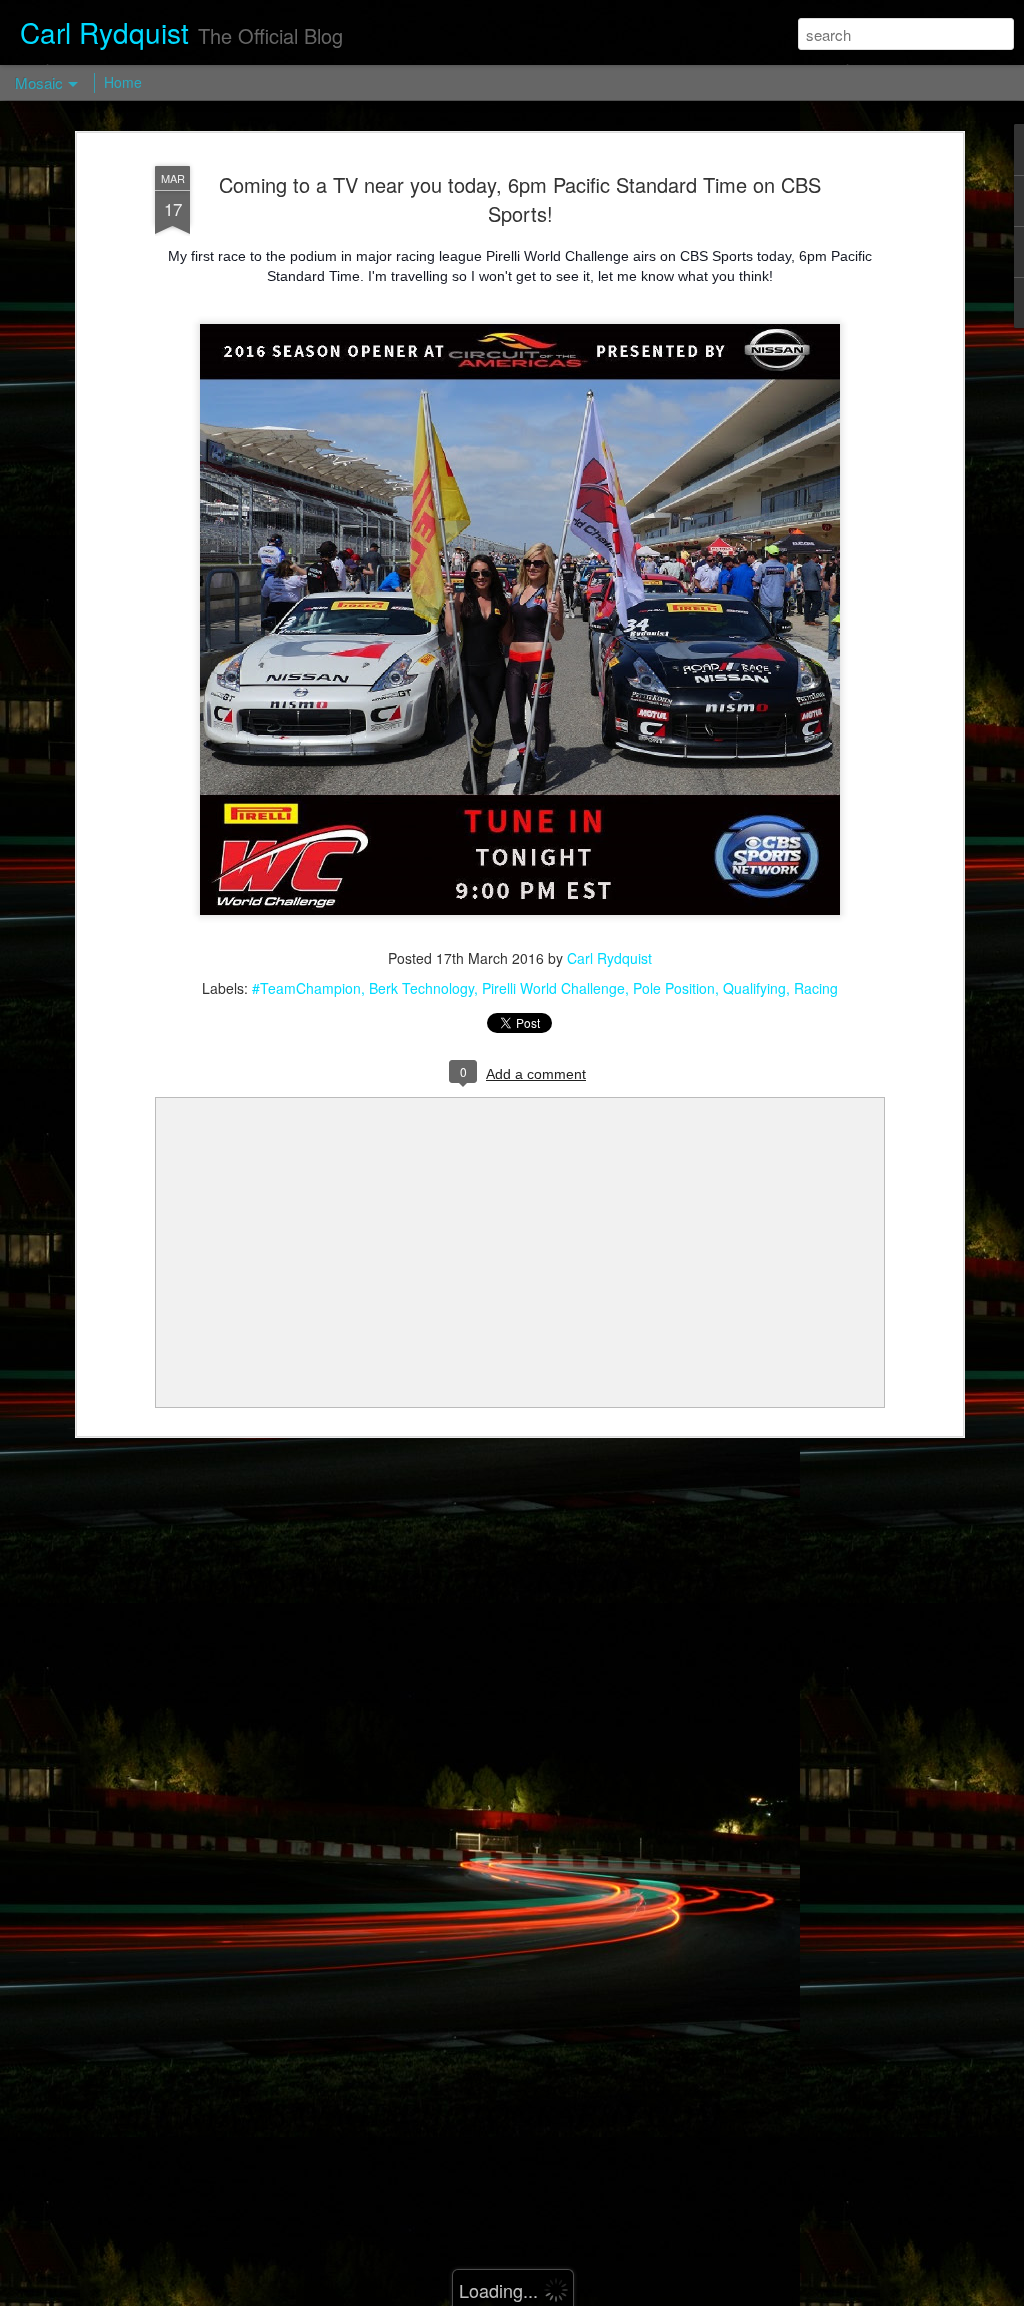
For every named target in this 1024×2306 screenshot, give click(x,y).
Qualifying (754, 988)
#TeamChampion (306, 988)
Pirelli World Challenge (553, 988)
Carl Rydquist (609, 958)
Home (123, 82)
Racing (816, 988)
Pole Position (674, 988)
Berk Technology (421, 988)
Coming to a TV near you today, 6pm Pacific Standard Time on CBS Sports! (520, 199)
